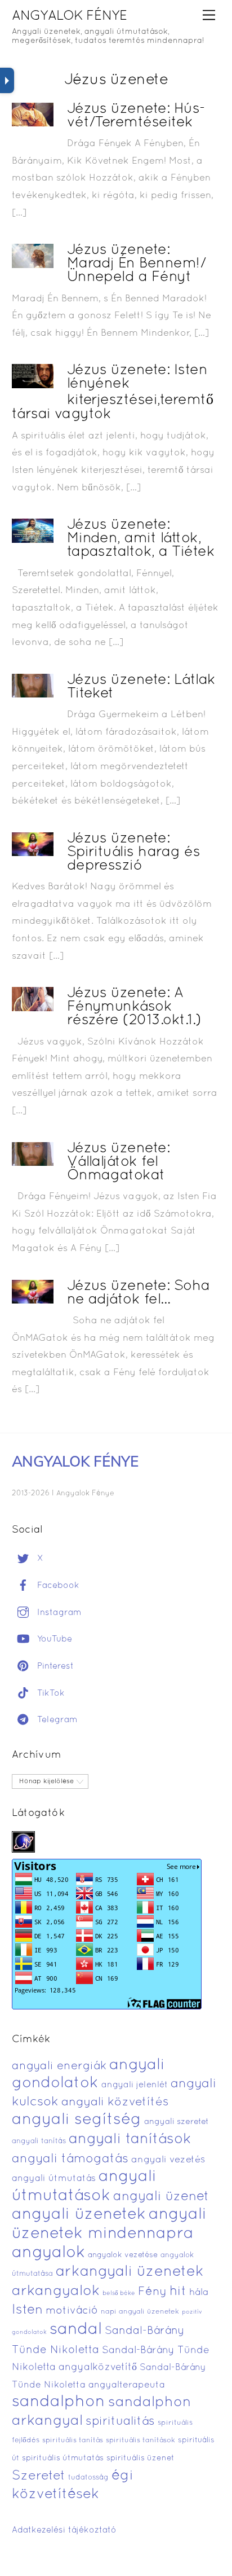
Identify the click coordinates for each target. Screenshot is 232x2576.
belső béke (119, 2293)
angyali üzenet (161, 2197)
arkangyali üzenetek (130, 2272)
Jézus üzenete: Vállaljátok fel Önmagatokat (119, 1162)
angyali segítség (77, 2120)
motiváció (72, 2311)
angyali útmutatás (54, 2179)
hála (199, 2292)
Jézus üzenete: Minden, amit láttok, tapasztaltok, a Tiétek (141, 539)
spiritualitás (120, 2422)
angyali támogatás (70, 2159)
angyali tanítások (130, 2140)
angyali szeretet (177, 2122)
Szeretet (39, 2476)
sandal (76, 2330)
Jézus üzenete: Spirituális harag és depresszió (134, 852)
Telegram (56, 1720)
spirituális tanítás (73, 2441)
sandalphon (59, 2402)
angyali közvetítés (115, 2102)
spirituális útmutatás (63, 2458)
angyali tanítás (39, 2141)
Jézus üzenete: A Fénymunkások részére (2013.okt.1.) (134, 1007)
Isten (27, 2310)
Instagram (58, 1613)
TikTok (50, 1693)
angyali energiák (59, 2066)
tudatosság (88, 2478)
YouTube (53, 1639)
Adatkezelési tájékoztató (64, 2530)
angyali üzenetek (79, 2215)
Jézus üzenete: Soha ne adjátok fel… (139, 1293)
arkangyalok (56, 2291)
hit (178, 2292)
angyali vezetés (168, 2160)
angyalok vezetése (123, 2255)
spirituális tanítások (140, 2441)
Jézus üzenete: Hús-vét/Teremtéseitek (136, 116)
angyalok (48, 2253)
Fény (152, 2292)
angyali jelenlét (135, 2085)
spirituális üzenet (140, 2458)
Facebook (57, 1586)
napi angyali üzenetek (140, 2312)
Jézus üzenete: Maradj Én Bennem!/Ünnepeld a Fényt (137, 264)
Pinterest (54, 1666)
